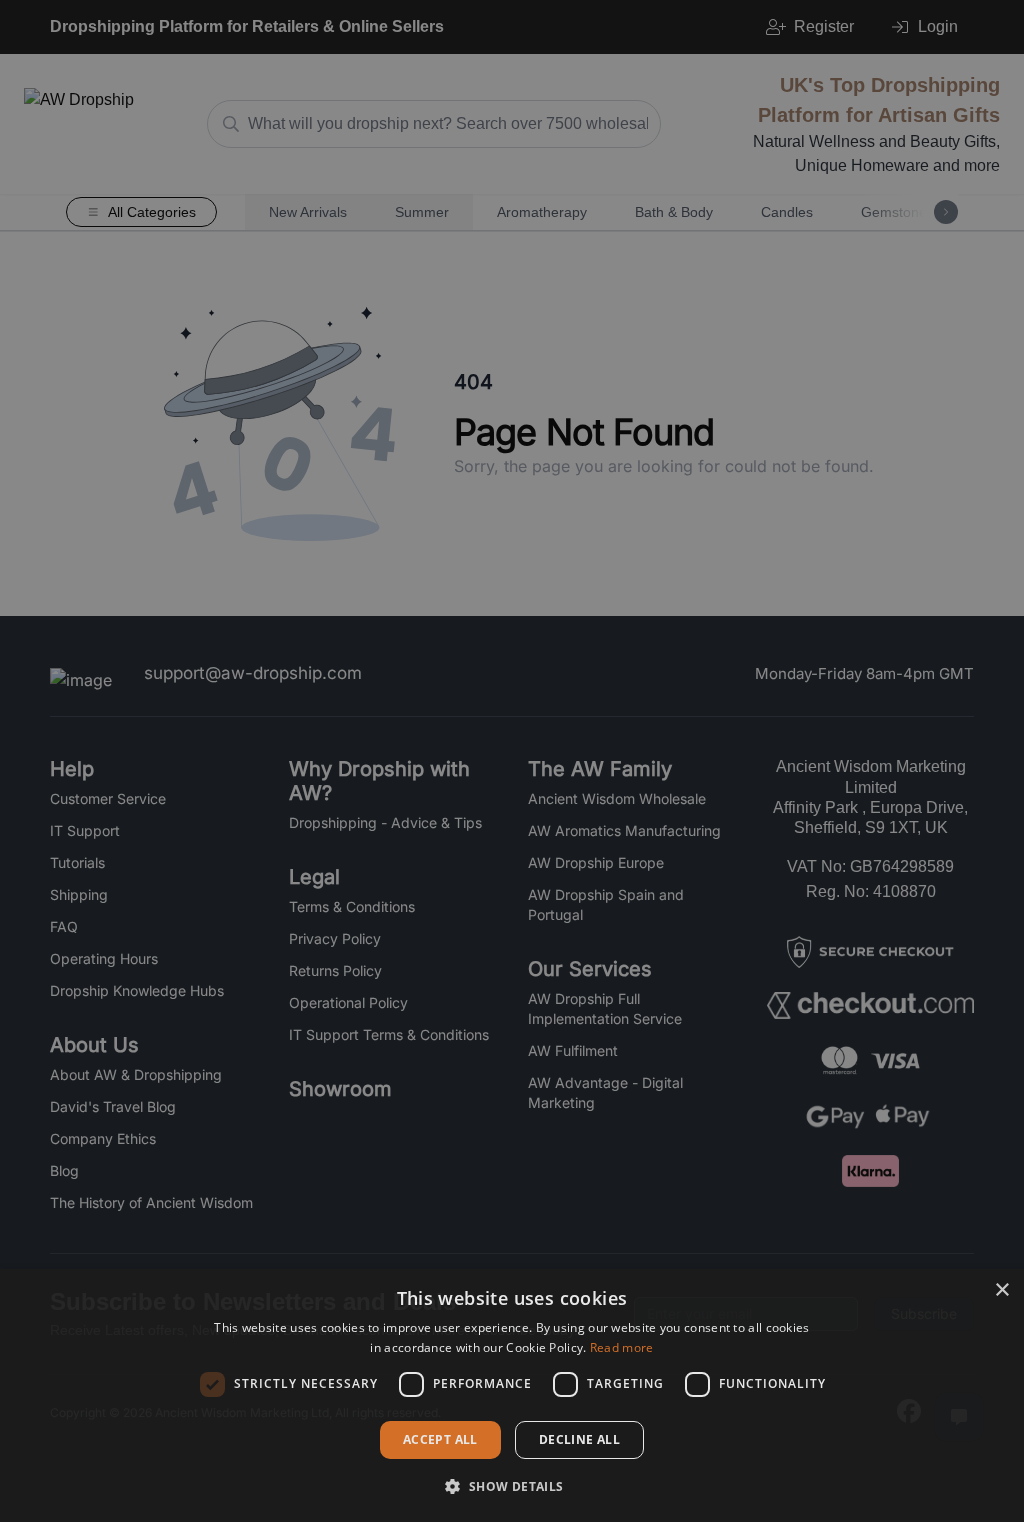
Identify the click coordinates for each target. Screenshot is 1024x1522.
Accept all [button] (440, 1439)
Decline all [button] (579, 1439)
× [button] (1001, 1290)
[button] (511, 1486)
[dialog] (512, 1395)
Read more (622, 1347)
